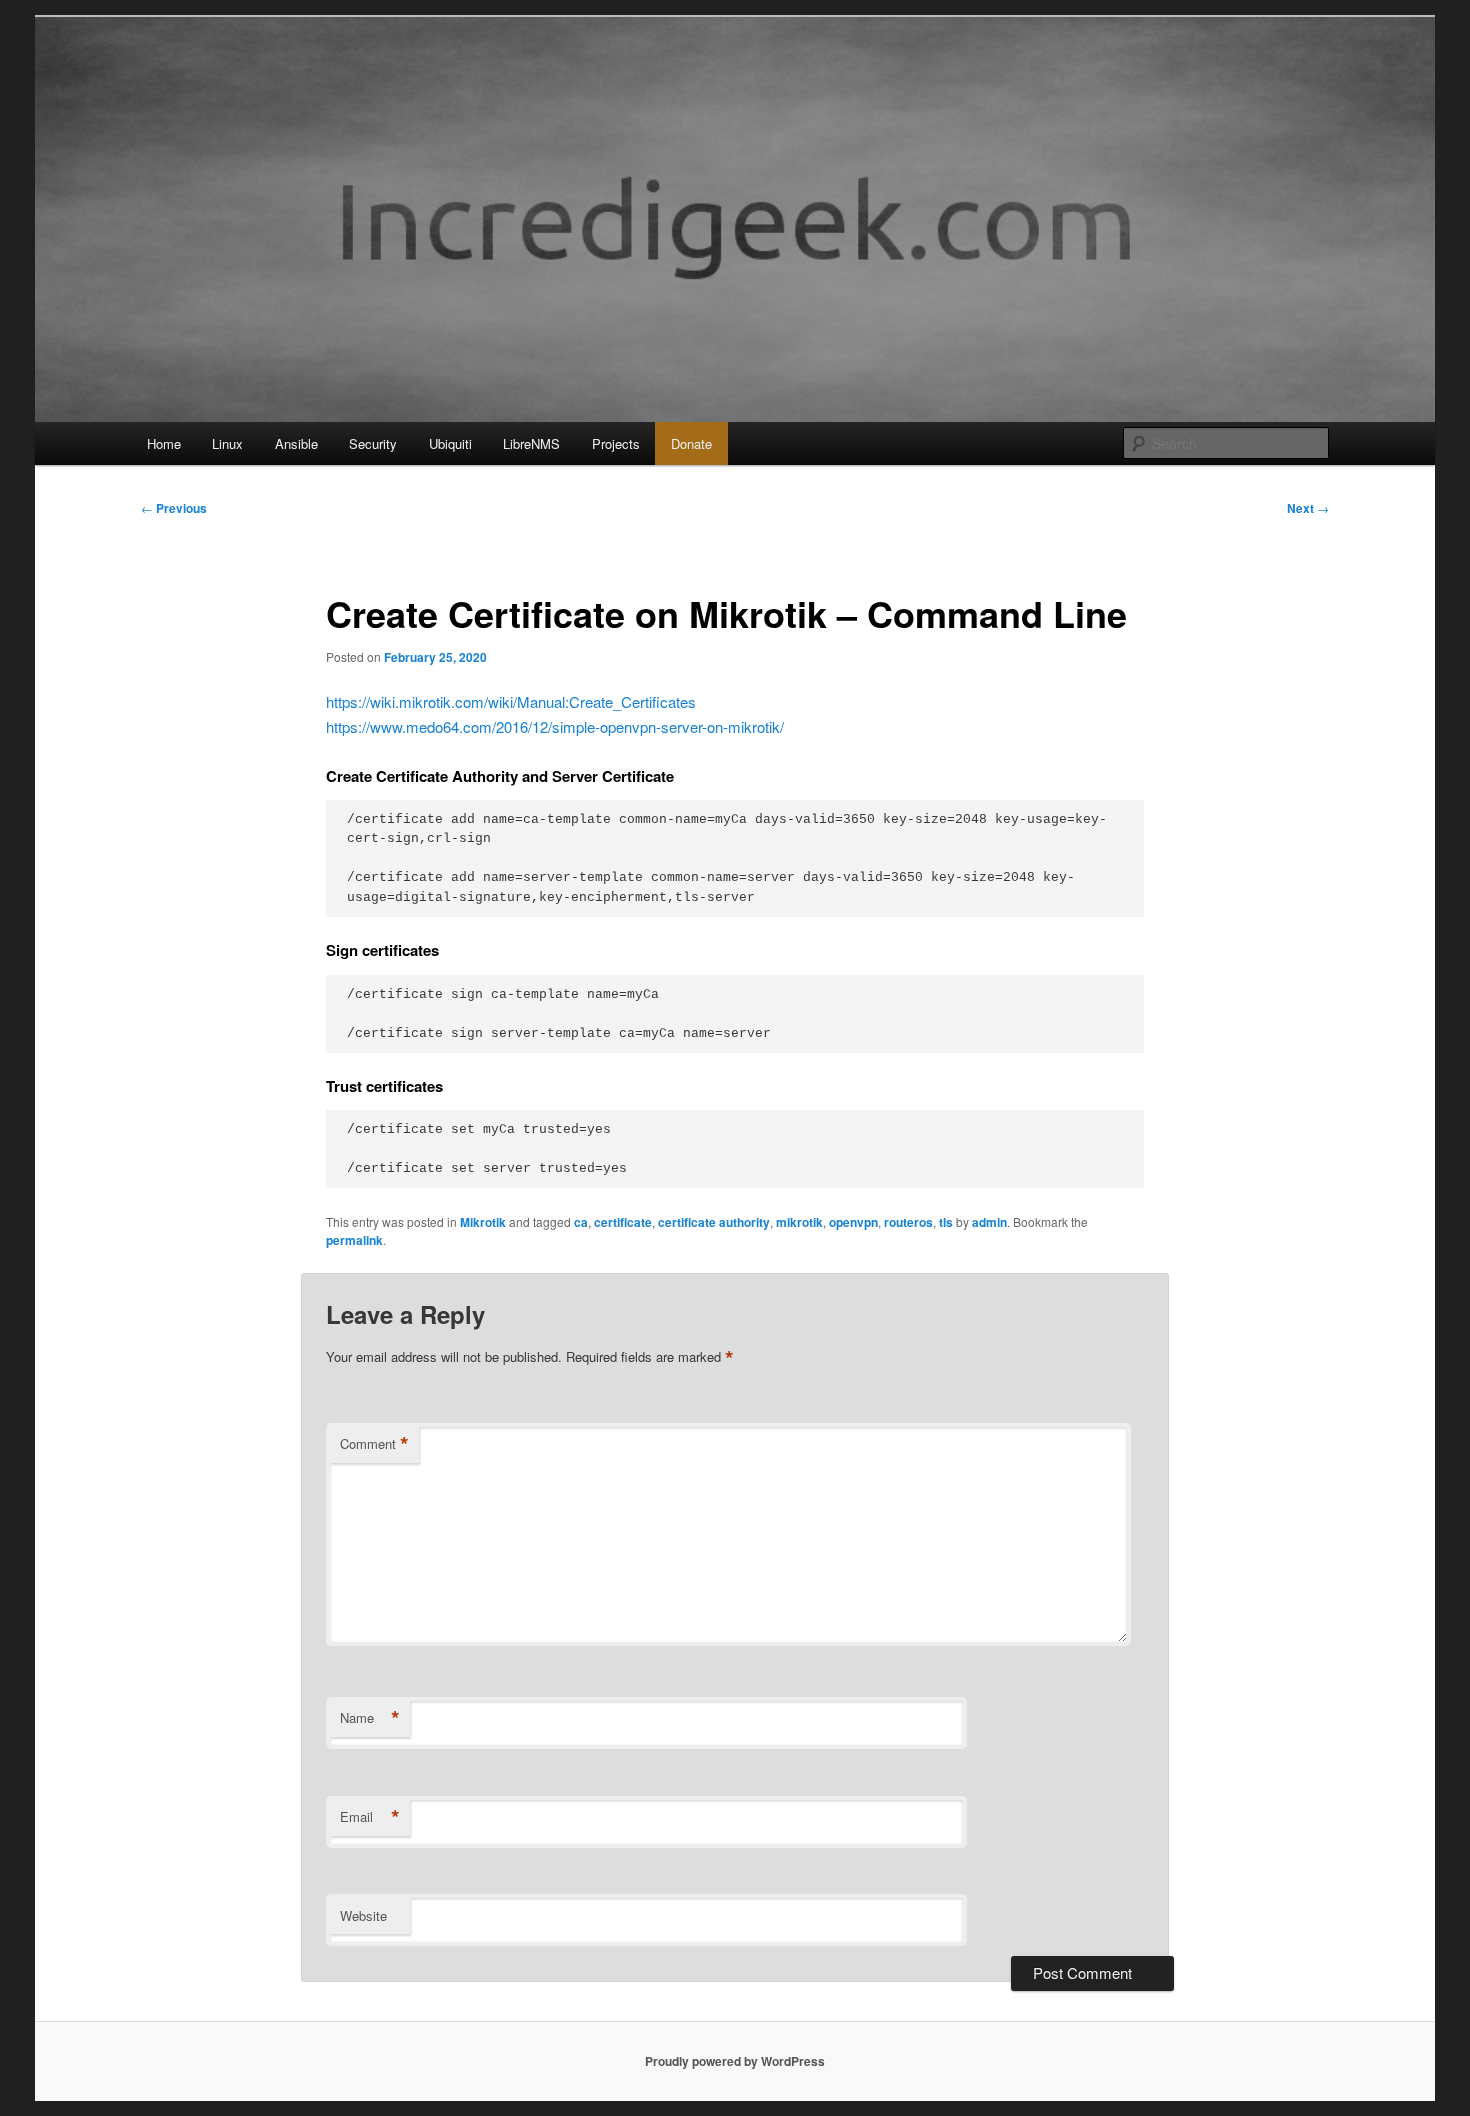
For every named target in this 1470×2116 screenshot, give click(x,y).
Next (1308, 508)
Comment (374, 1444)
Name (370, 1718)
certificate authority (714, 1222)
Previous (174, 508)
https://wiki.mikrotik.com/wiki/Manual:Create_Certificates (511, 701)
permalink (354, 1240)
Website (363, 1915)
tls (946, 1222)
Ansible (296, 443)
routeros (908, 1222)
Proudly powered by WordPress (735, 2061)
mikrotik (799, 1222)
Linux (227, 443)
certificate (623, 1222)
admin (989, 1222)
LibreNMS (531, 443)
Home (164, 443)
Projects (616, 443)
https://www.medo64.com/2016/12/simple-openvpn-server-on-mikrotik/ (555, 726)
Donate (691, 443)
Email (370, 1817)
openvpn (853, 1222)
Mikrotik (483, 1222)
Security (373, 443)
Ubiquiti (450, 443)
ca (581, 1222)
